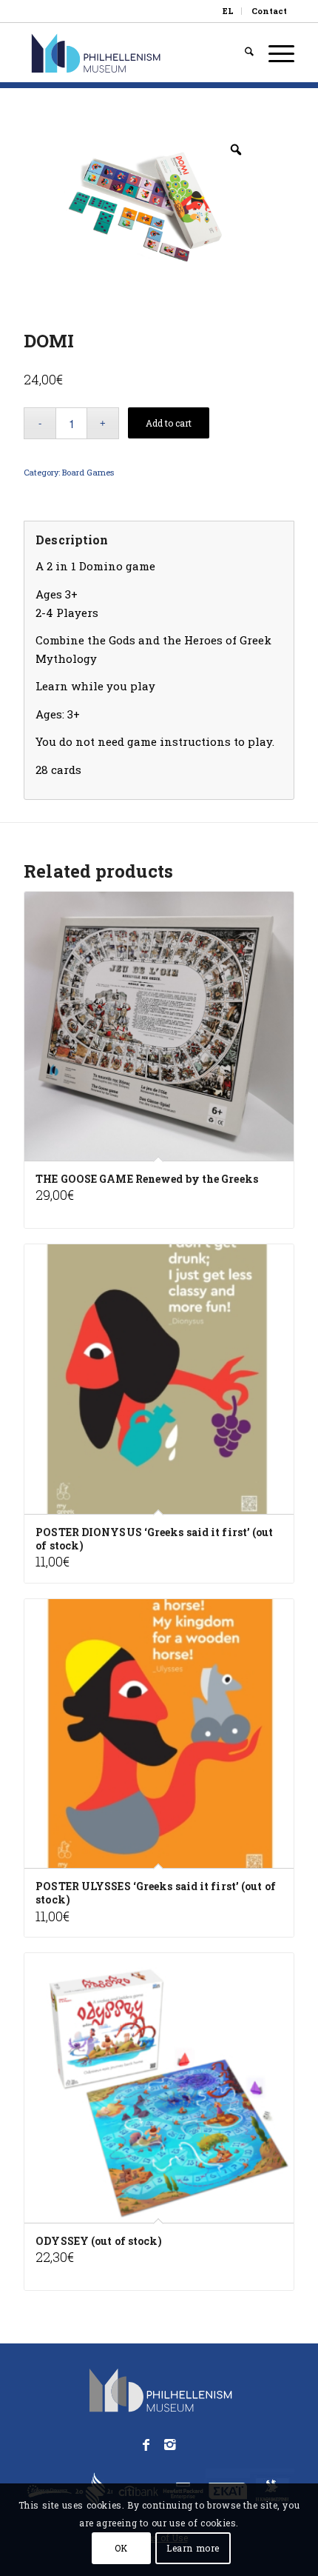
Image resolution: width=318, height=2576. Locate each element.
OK (121, 2548)
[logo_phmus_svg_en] (132, 53)
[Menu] (274, 53)
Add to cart (169, 423)
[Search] (242, 53)
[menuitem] (229, 11)
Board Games (88, 472)
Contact (269, 11)
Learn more (193, 2548)
